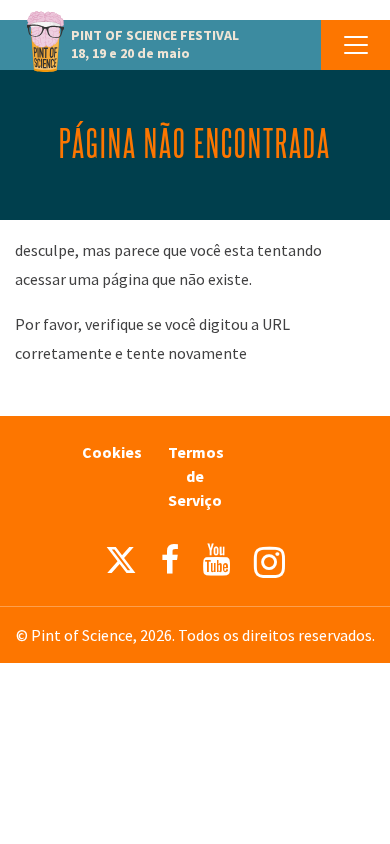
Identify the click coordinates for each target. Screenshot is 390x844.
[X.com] (121, 565)
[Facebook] (170, 560)
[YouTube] (216, 560)
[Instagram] (269, 562)
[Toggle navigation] (355, 45)
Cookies (112, 452)
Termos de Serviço (196, 476)
